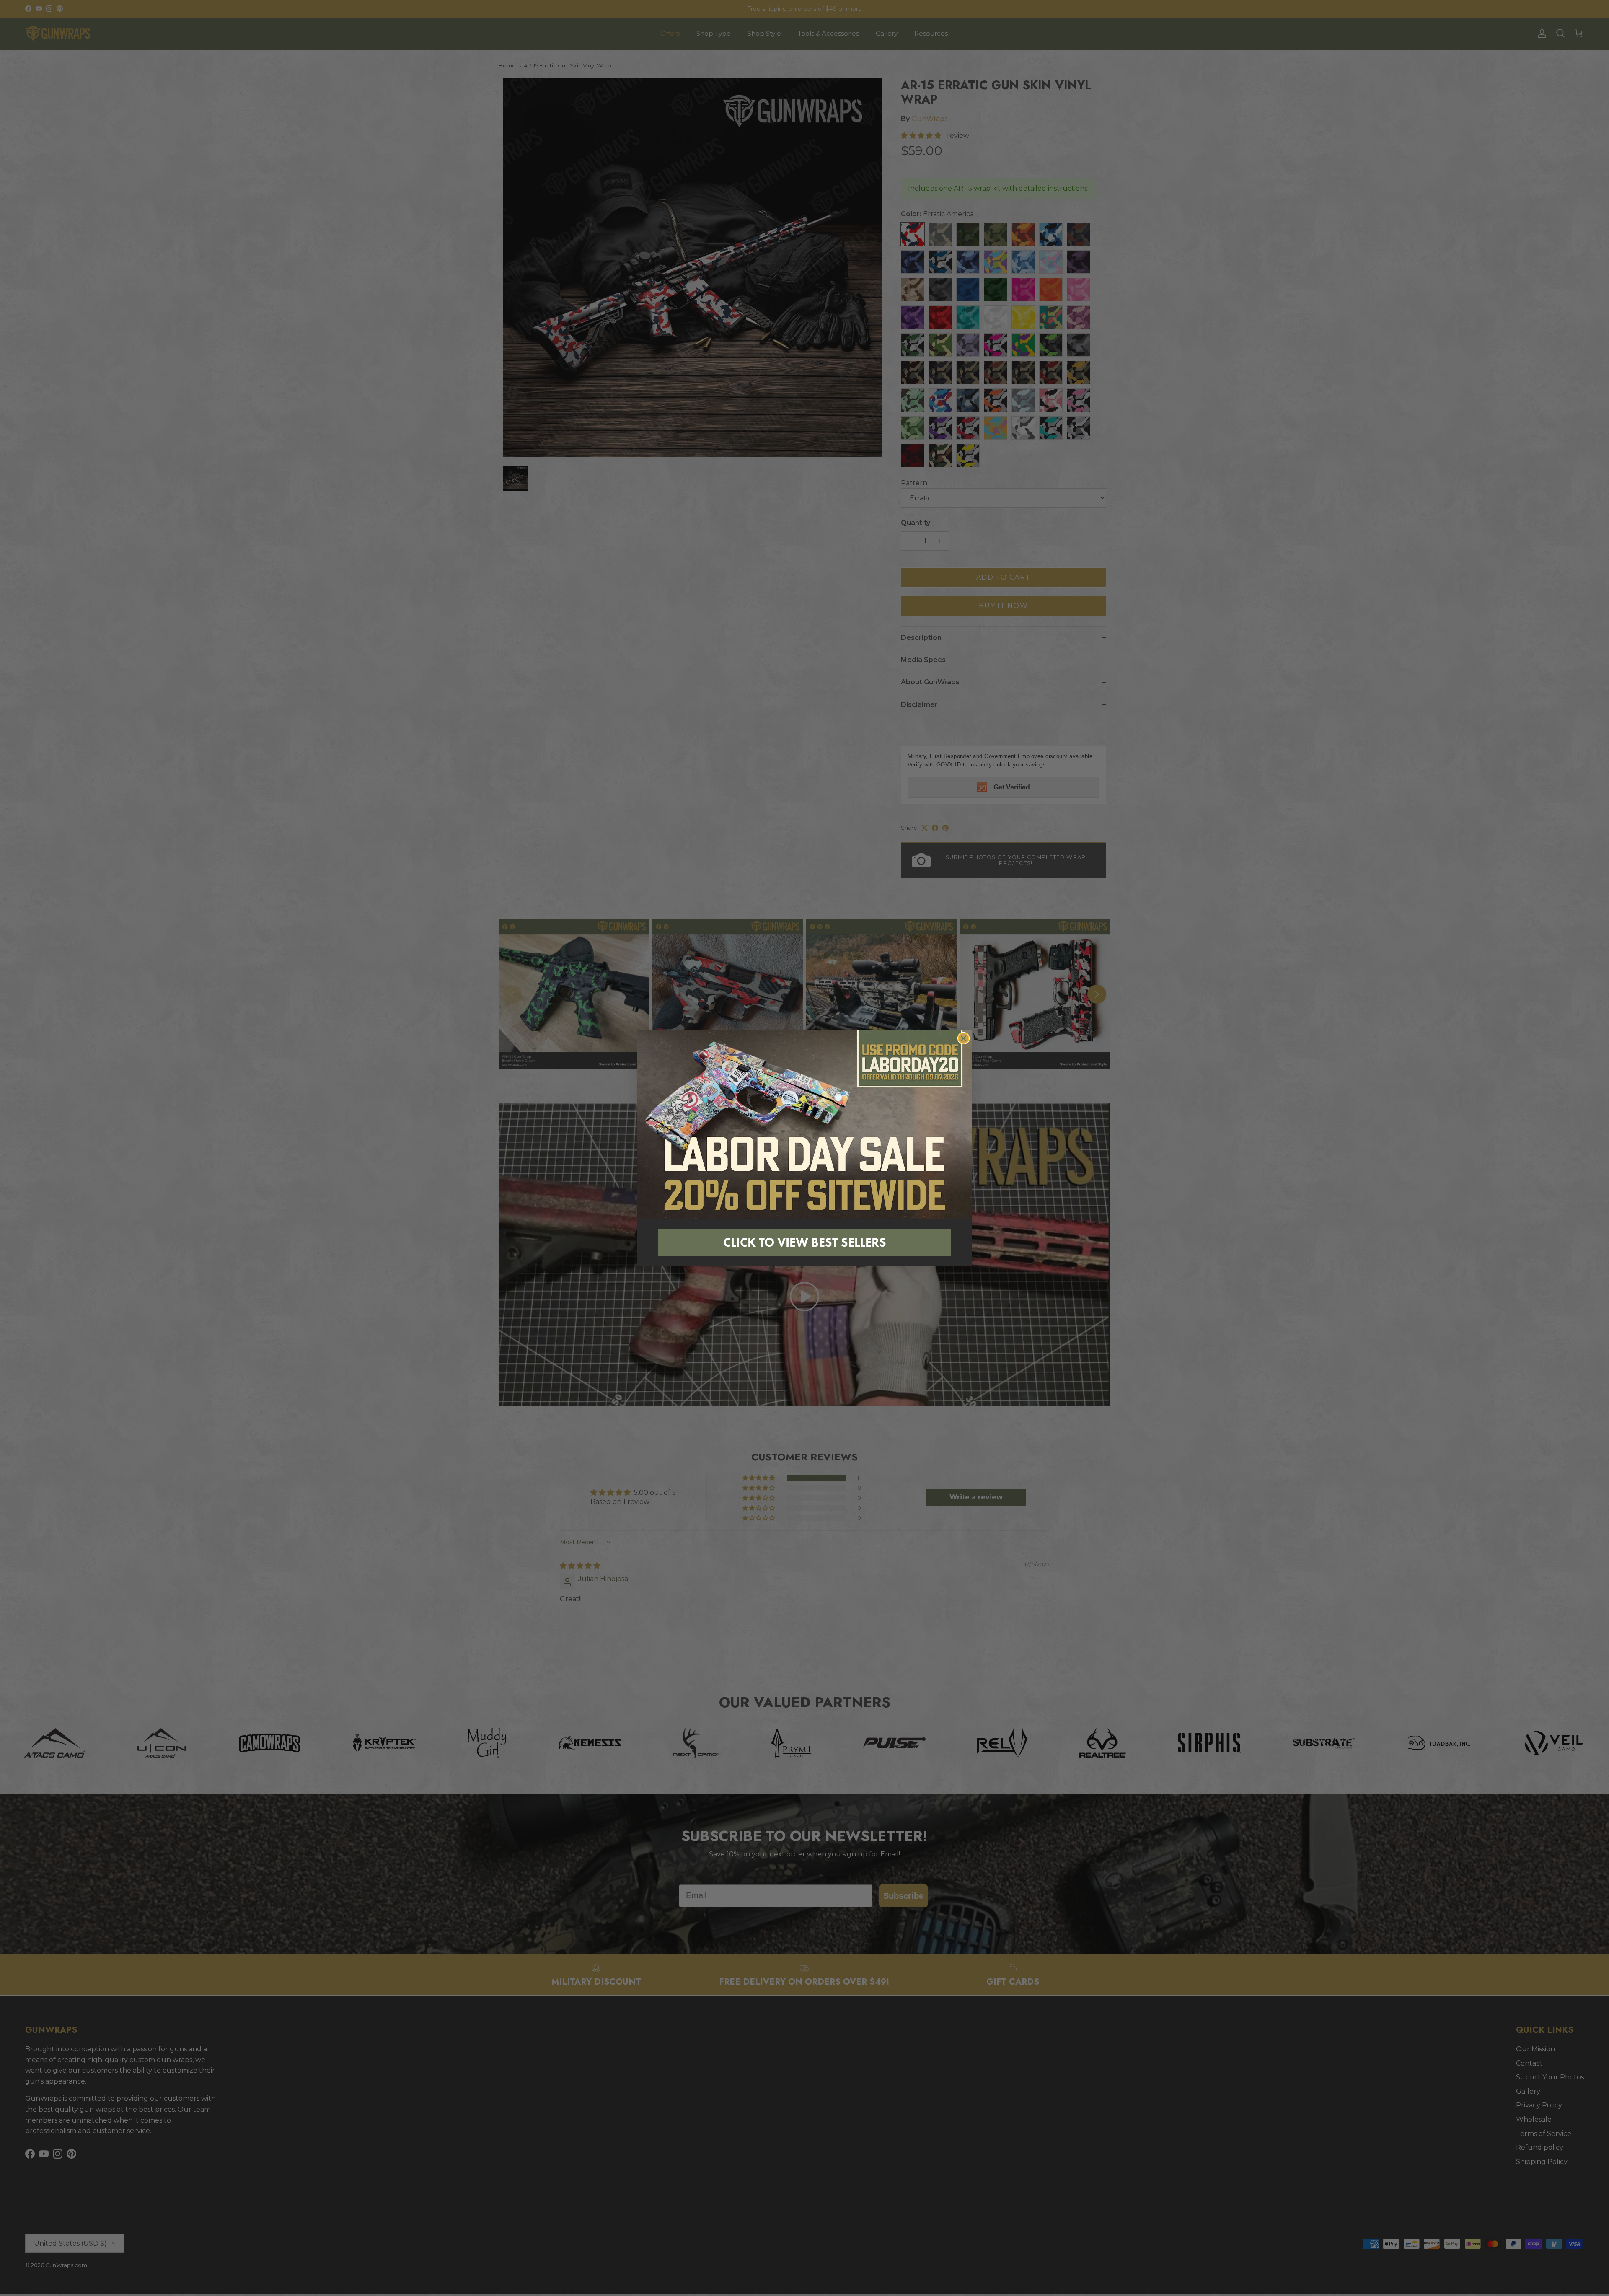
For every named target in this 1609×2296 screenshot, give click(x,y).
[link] (804, 1124)
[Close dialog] (964, 1038)
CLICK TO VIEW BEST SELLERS (805, 1242)
